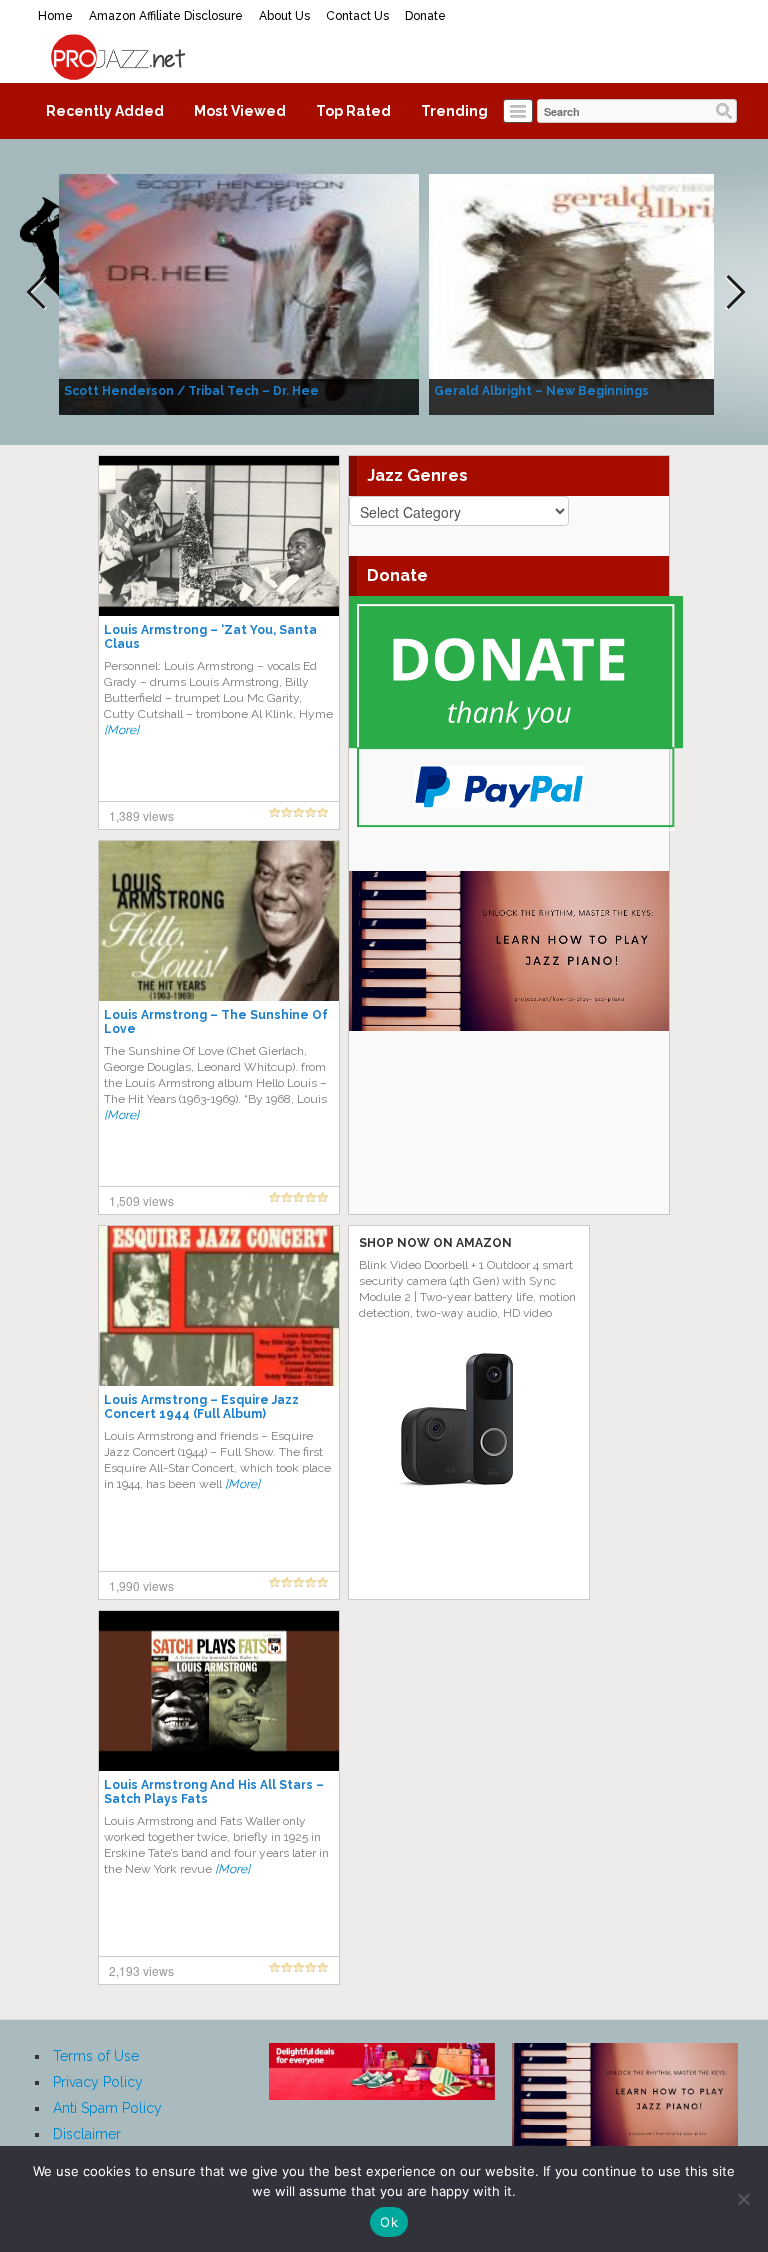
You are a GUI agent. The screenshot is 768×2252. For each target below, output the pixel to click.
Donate (425, 16)
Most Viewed (240, 111)
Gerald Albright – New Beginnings (541, 391)
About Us (284, 16)
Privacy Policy (98, 2082)
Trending (454, 111)
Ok (389, 2222)
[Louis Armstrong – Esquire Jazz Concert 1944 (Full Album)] (219, 1305)
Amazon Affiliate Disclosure (166, 16)
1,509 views (141, 1200)
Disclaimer (87, 2134)
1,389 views (141, 815)
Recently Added (105, 111)
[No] (743, 2199)
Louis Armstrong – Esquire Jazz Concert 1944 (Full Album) (201, 1407)
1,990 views (141, 1585)
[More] (121, 730)
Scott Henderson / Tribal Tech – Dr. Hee (191, 391)
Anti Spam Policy (107, 2108)
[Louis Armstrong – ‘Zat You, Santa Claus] (219, 535)
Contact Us (357, 16)
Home (55, 16)
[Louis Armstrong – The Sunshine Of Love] (219, 920)
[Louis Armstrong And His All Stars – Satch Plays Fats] (219, 1690)
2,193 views (141, 1970)
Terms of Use (96, 2056)
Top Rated (353, 111)
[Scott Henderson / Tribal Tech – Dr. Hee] (239, 293)
